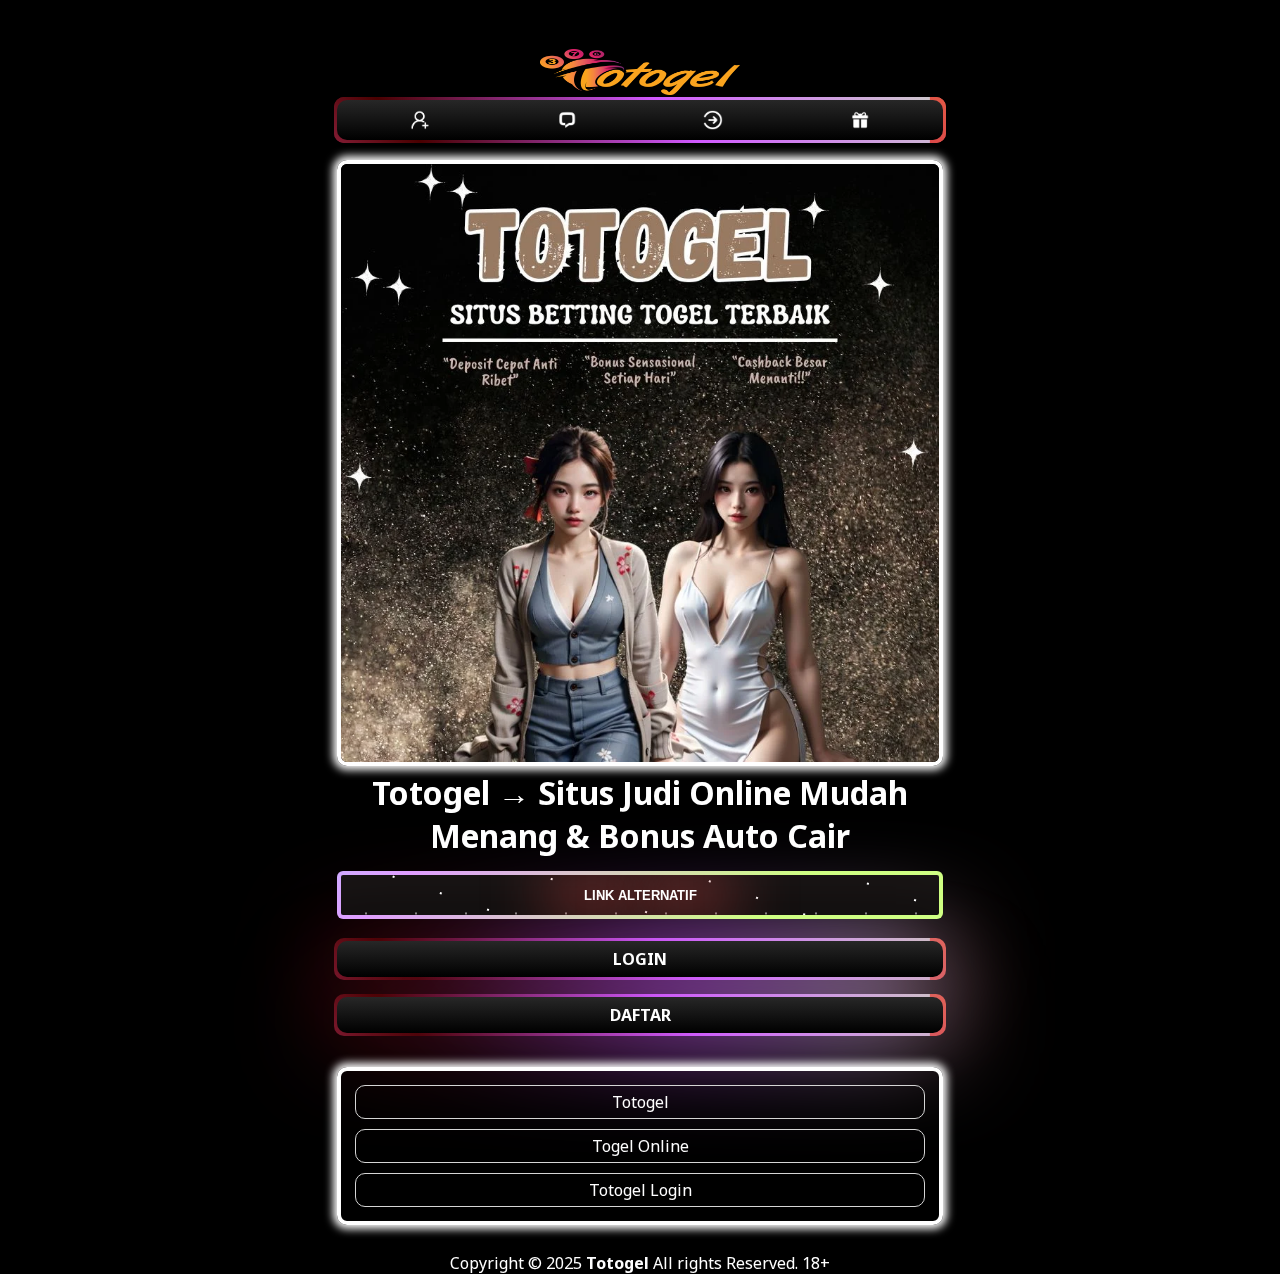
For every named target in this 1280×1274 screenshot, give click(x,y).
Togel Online (640, 1146)
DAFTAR (640, 1015)
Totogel (640, 1102)
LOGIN (640, 959)
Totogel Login (640, 1190)
